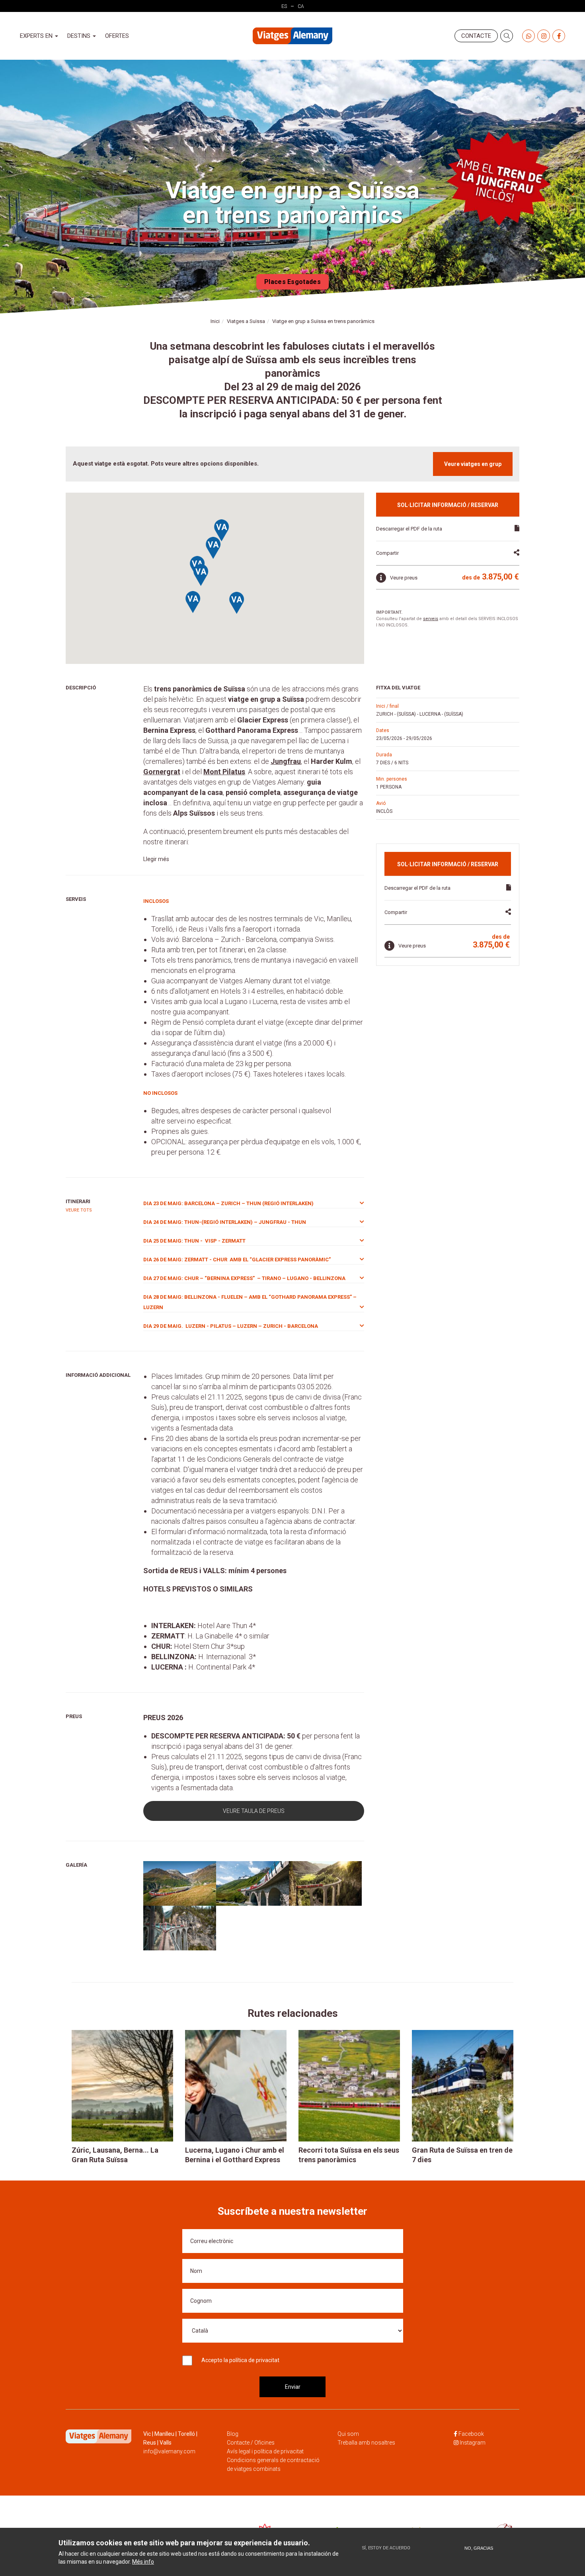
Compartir (387, 553)
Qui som (348, 2434)
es (284, 6)
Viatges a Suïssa (246, 321)
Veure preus (404, 578)
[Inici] (292, 36)
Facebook (471, 2434)
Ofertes (117, 36)
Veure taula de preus (254, 1811)
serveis (431, 619)
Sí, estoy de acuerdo (386, 2548)
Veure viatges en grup (473, 464)
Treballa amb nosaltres (366, 2443)
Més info (143, 2562)
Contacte (476, 36)
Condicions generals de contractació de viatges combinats (273, 2464)
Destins (80, 36)
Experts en (37, 36)
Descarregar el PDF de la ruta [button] (409, 529)
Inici (215, 321)
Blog (233, 2434)
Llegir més (156, 859)
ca (301, 6)
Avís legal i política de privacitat (265, 2451)
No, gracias (479, 2548)
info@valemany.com (169, 2451)
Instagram (473, 2443)
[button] (222, 531)
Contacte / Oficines (251, 2443)
